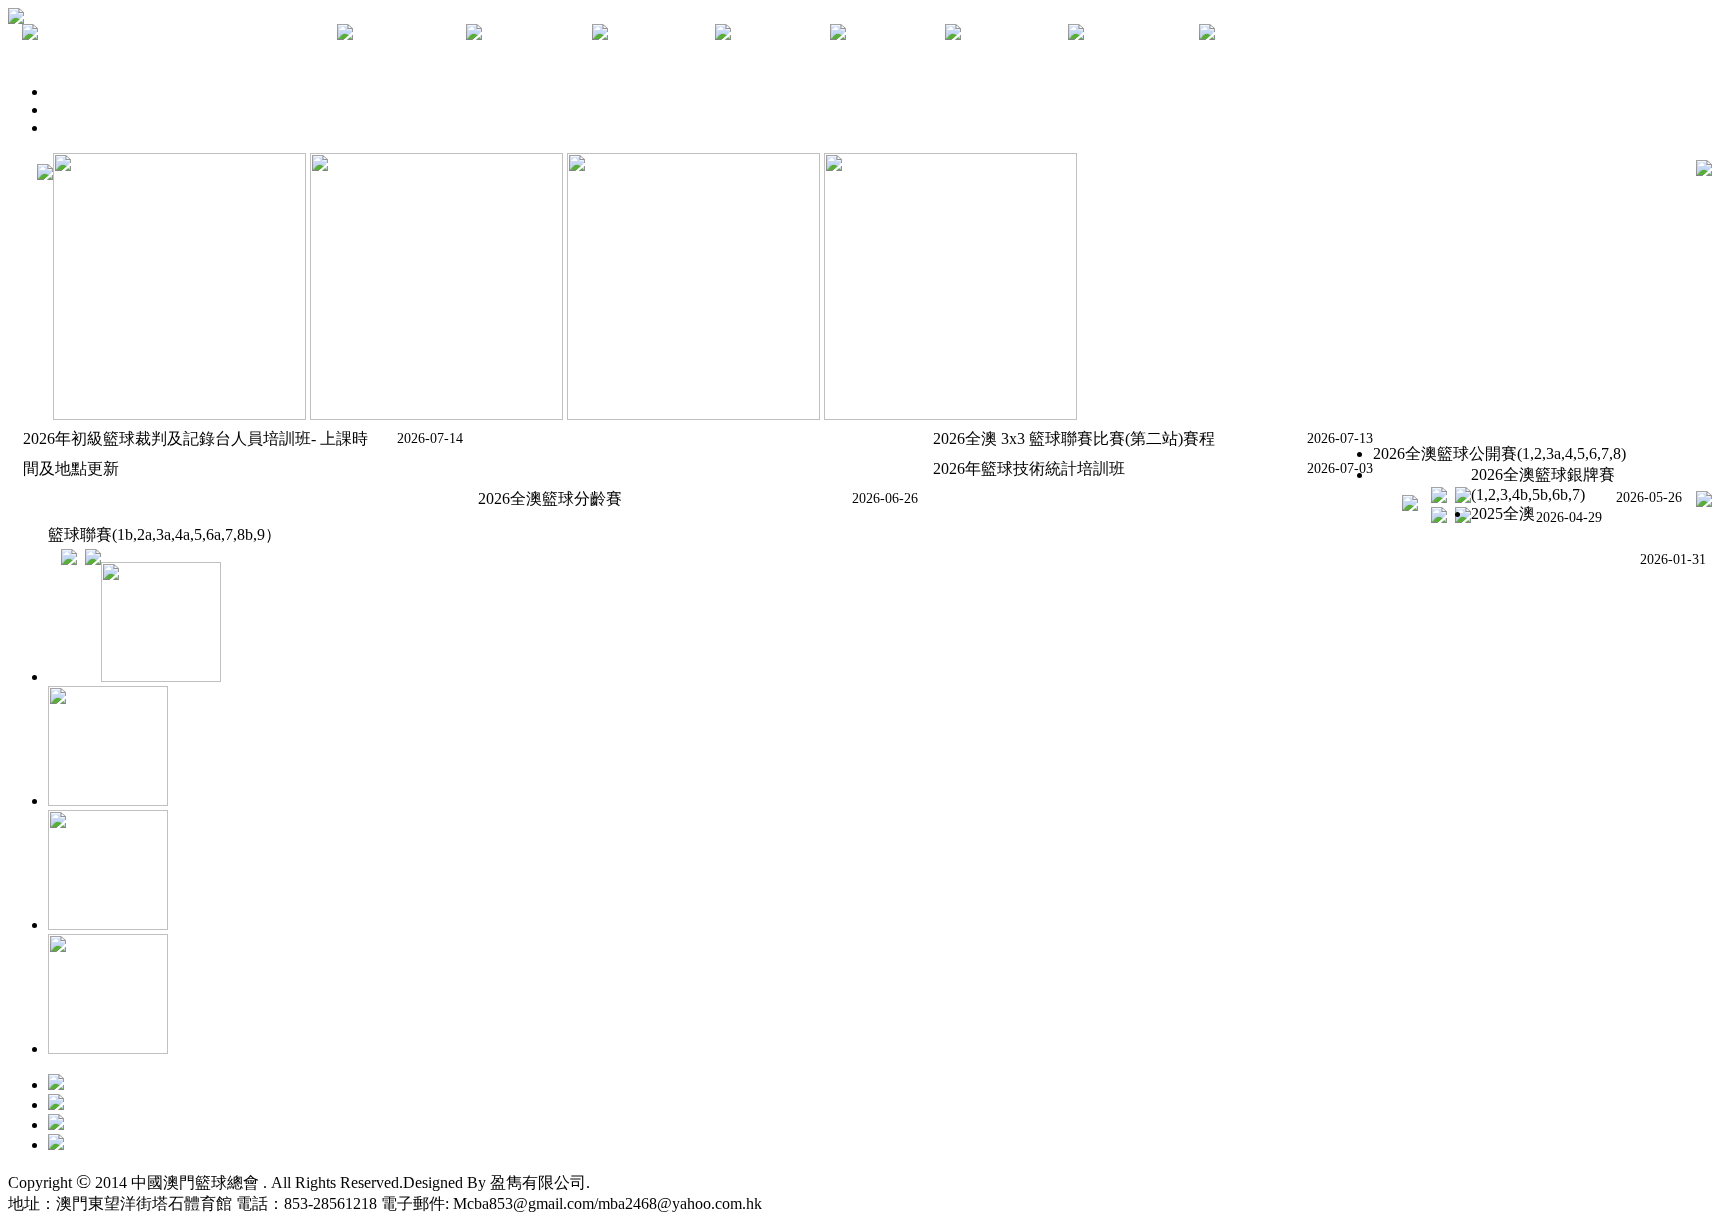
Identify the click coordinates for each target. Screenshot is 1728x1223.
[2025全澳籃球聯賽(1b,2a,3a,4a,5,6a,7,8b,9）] (62, 559)
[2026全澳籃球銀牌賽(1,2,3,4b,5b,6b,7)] (1432, 517)
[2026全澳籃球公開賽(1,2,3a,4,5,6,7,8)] (1432, 497)
